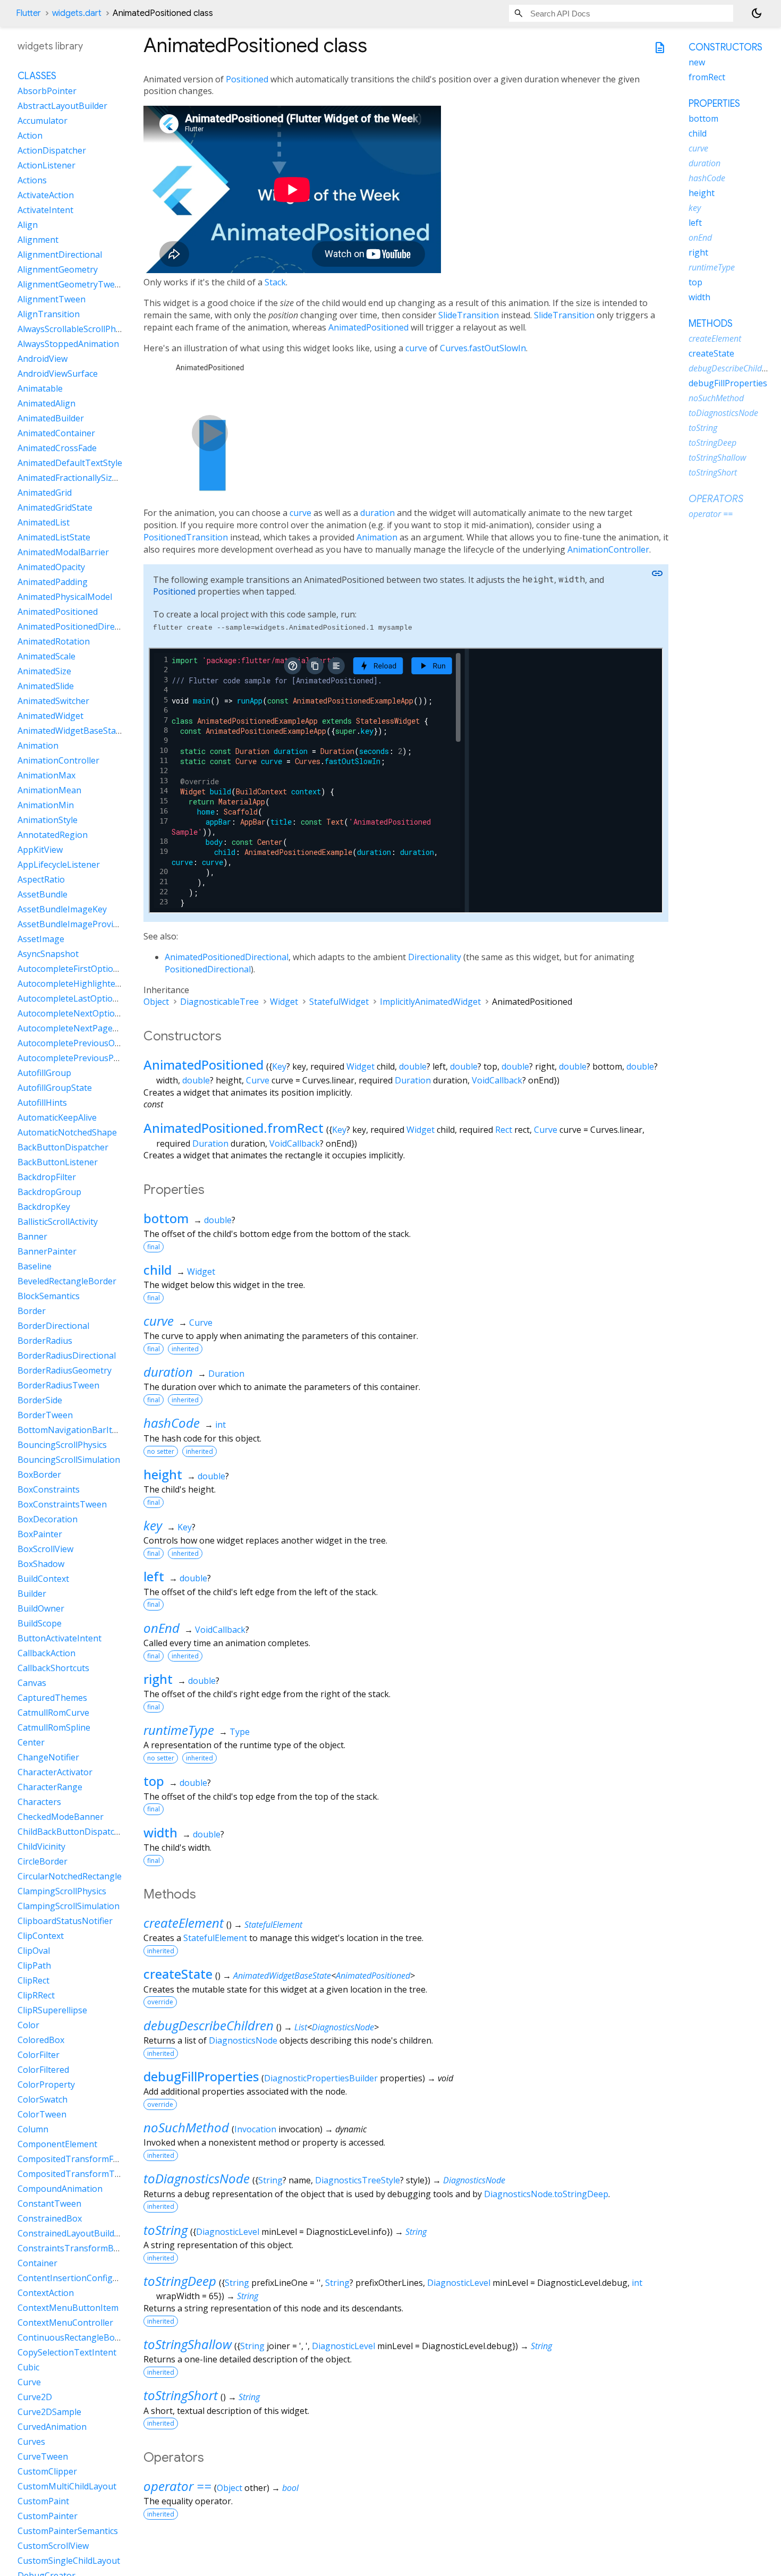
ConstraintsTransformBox (70, 2248)
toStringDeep (180, 2281)
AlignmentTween (52, 299)
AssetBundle (43, 894)
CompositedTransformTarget (77, 2174)
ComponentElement (57, 2144)
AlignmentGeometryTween (71, 284)
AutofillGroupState (55, 1088)
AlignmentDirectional (60, 255)
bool (290, 2488)
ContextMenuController (65, 2323)
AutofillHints (42, 1103)
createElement (184, 1923)
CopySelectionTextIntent (67, 2352)
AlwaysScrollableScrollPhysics (76, 329)
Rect (504, 1130)
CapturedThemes (52, 1698)
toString (165, 2230)
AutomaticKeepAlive (57, 1117)
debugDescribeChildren (209, 2025)
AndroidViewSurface (58, 374)
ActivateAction (46, 195)
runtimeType (179, 1730)
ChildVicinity (41, 1846)
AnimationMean (49, 790)
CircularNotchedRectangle (70, 1876)
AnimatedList (44, 522)
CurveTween (43, 2456)
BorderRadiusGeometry (65, 1370)
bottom (166, 1218)
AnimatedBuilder (51, 418)
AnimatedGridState (55, 507)
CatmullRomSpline (54, 1727)
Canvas (32, 1683)
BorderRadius (45, 1341)
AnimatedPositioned (368, 327)
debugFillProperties (201, 2076)
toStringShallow (188, 2344)
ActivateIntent (45, 210)
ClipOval (34, 1951)
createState (178, 1974)
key (153, 1525)
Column (33, 2129)
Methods (711, 324)
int (220, 1425)
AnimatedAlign (46, 403)
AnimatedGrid (45, 493)
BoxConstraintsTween (62, 1504)
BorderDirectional (53, 1326)
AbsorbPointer (47, 91)
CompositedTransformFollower (80, 2159)
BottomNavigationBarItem (71, 1430)
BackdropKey (44, 1207)
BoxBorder (39, 1475)
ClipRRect (36, 1995)
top (154, 1781)
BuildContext (43, 1579)
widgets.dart (77, 13)
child (158, 1270)
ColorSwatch (43, 2099)
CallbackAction (46, 1653)
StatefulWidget (339, 1002)
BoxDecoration (48, 1519)
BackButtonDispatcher (63, 1147)
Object (156, 1002)
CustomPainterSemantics (68, 2531)
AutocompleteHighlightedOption (83, 984)
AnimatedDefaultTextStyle (70, 463)
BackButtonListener (58, 1162)
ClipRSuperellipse (52, 2010)
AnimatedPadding (53, 582)
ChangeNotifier (48, 1757)
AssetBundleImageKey (62, 909)
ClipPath (34, 1965)
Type (240, 1732)
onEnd (162, 1628)
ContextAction (46, 2293)
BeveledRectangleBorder (67, 1281)
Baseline (35, 1266)
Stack (275, 282)
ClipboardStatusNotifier (65, 1921)
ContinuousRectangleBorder (75, 2337)
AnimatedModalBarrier (63, 552)
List (301, 2027)
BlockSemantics (49, 1296)
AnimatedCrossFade (57, 448)
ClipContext (41, 1936)
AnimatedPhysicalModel (65, 597)
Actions (32, 180)
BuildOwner (41, 1608)
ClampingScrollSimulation (69, 1906)
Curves (31, 2442)
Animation (377, 537)
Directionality (435, 957)
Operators (716, 499)
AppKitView (40, 850)
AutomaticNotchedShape (67, 1132)
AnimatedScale (46, 656)
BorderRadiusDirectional (67, 1355)
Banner (32, 1236)
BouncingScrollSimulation (69, 1460)
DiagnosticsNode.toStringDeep (546, 2194)
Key (279, 1066)
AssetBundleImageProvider (72, 924)
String (270, 2180)
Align (28, 225)
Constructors (725, 47)
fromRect (707, 77)
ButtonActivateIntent (60, 1638)
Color (28, 2025)
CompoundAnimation (60, 2189)
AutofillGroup (44, 1073)
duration (377, 513)
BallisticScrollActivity (58, 1222)
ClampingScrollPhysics (62, 1891)
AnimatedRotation (54, 641)
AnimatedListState (54, 537)
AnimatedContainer (56, 433)
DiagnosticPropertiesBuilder (321, 2078)
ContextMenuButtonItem (68, 2308)
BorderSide (40, 1400)
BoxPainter (40, 1534)
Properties (714, 104)
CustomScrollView (53, 2546)
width (160, 1832)
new (697, 62)
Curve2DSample (49, 2412)
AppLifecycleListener (59, 865)
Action (30, 135)
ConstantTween (49, 2204)
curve (416, 348)
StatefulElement (273, 1925)
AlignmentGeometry (58, 269)
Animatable (40, 388)
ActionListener (46, 165)
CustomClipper (47, 2471)
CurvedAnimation (52, 2427)
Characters (39, 1802)
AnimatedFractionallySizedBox (77, 478)
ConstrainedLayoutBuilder (70, 2233)
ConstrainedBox (50, 2218)
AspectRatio (41, 879)
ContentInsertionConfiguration (80, 2278)
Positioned (247, 79)
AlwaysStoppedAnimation (68, 344)
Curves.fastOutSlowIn (483, 348)
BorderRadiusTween (58, 1385)
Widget (284, 1002)
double (413, 1066)
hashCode (172, 1423)
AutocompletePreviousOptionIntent (89, 1043)
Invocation (255, 2129)
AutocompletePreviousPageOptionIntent (99, 1058)
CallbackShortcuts (53, 1668)
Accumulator (43, 121)
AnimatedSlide (46, 686)
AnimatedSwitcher (53, 701)
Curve (258, 1080)
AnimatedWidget (50, 716)
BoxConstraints (49, 1489)
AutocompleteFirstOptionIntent (80, 969)
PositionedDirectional (208, 969)
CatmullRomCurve (53, 1713)
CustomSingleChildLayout (69, 2561)
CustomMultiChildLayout (67, 2486)
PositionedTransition (186, 537)
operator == (177, 2486)
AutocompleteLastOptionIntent (80, 998)
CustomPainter (48, 2516)
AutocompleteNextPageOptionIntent (91, 1028)
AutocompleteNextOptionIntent (81, 1013)
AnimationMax (46, 775)
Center (31, 1742)
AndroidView (43, 359)
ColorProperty (46, 2084)
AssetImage (41, 939)
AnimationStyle (48, 820)
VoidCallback (497, 1080)
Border (32, 1311)
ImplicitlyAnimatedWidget (430, 1002)
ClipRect (33, 1980)
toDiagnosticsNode (197, 2178)
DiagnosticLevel (228, 2232)
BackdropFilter (47, 1177)
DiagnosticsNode (343, 2027)
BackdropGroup (49, 1192)
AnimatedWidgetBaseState (282, 1976)
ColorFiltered (43, 2070)
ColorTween (42, 2114)
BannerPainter (47, 1251)
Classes (37, 76)
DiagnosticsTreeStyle (358, 2180)
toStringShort (181, 2395)
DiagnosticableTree (219, 1002)
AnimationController (608, 549)
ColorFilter (39, 2055)
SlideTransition (469, 315)
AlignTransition (49, 314)
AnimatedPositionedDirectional (227, 957)
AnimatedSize (44, 671)
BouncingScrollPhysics (62, 1445)
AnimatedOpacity (51, 567)
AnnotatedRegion (53, 835)
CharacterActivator (55, 1772)
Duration (413, 1080)
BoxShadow (41, 1564)
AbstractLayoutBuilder (62, 106)
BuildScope (40, 1623)
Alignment (38, 240)
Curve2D (35, 2397)
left (154, 1576)
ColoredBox (41, 2040)
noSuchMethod (186, 2127)
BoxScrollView (45, 1549)
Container (37, 2263)
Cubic (28, 2367)
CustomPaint (43, 2501)
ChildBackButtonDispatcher (73, 1832)
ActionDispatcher (52, 150)
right (158, 1679)
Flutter (28, 13)
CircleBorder (43, 1861)
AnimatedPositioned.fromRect (234, 1128)
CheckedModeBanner (61, 1817)
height (163, 1474)
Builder (32, 1594)
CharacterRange (50, 1787)
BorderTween (45, 1415)
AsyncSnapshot (48, 954)
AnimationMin (46, 805)
